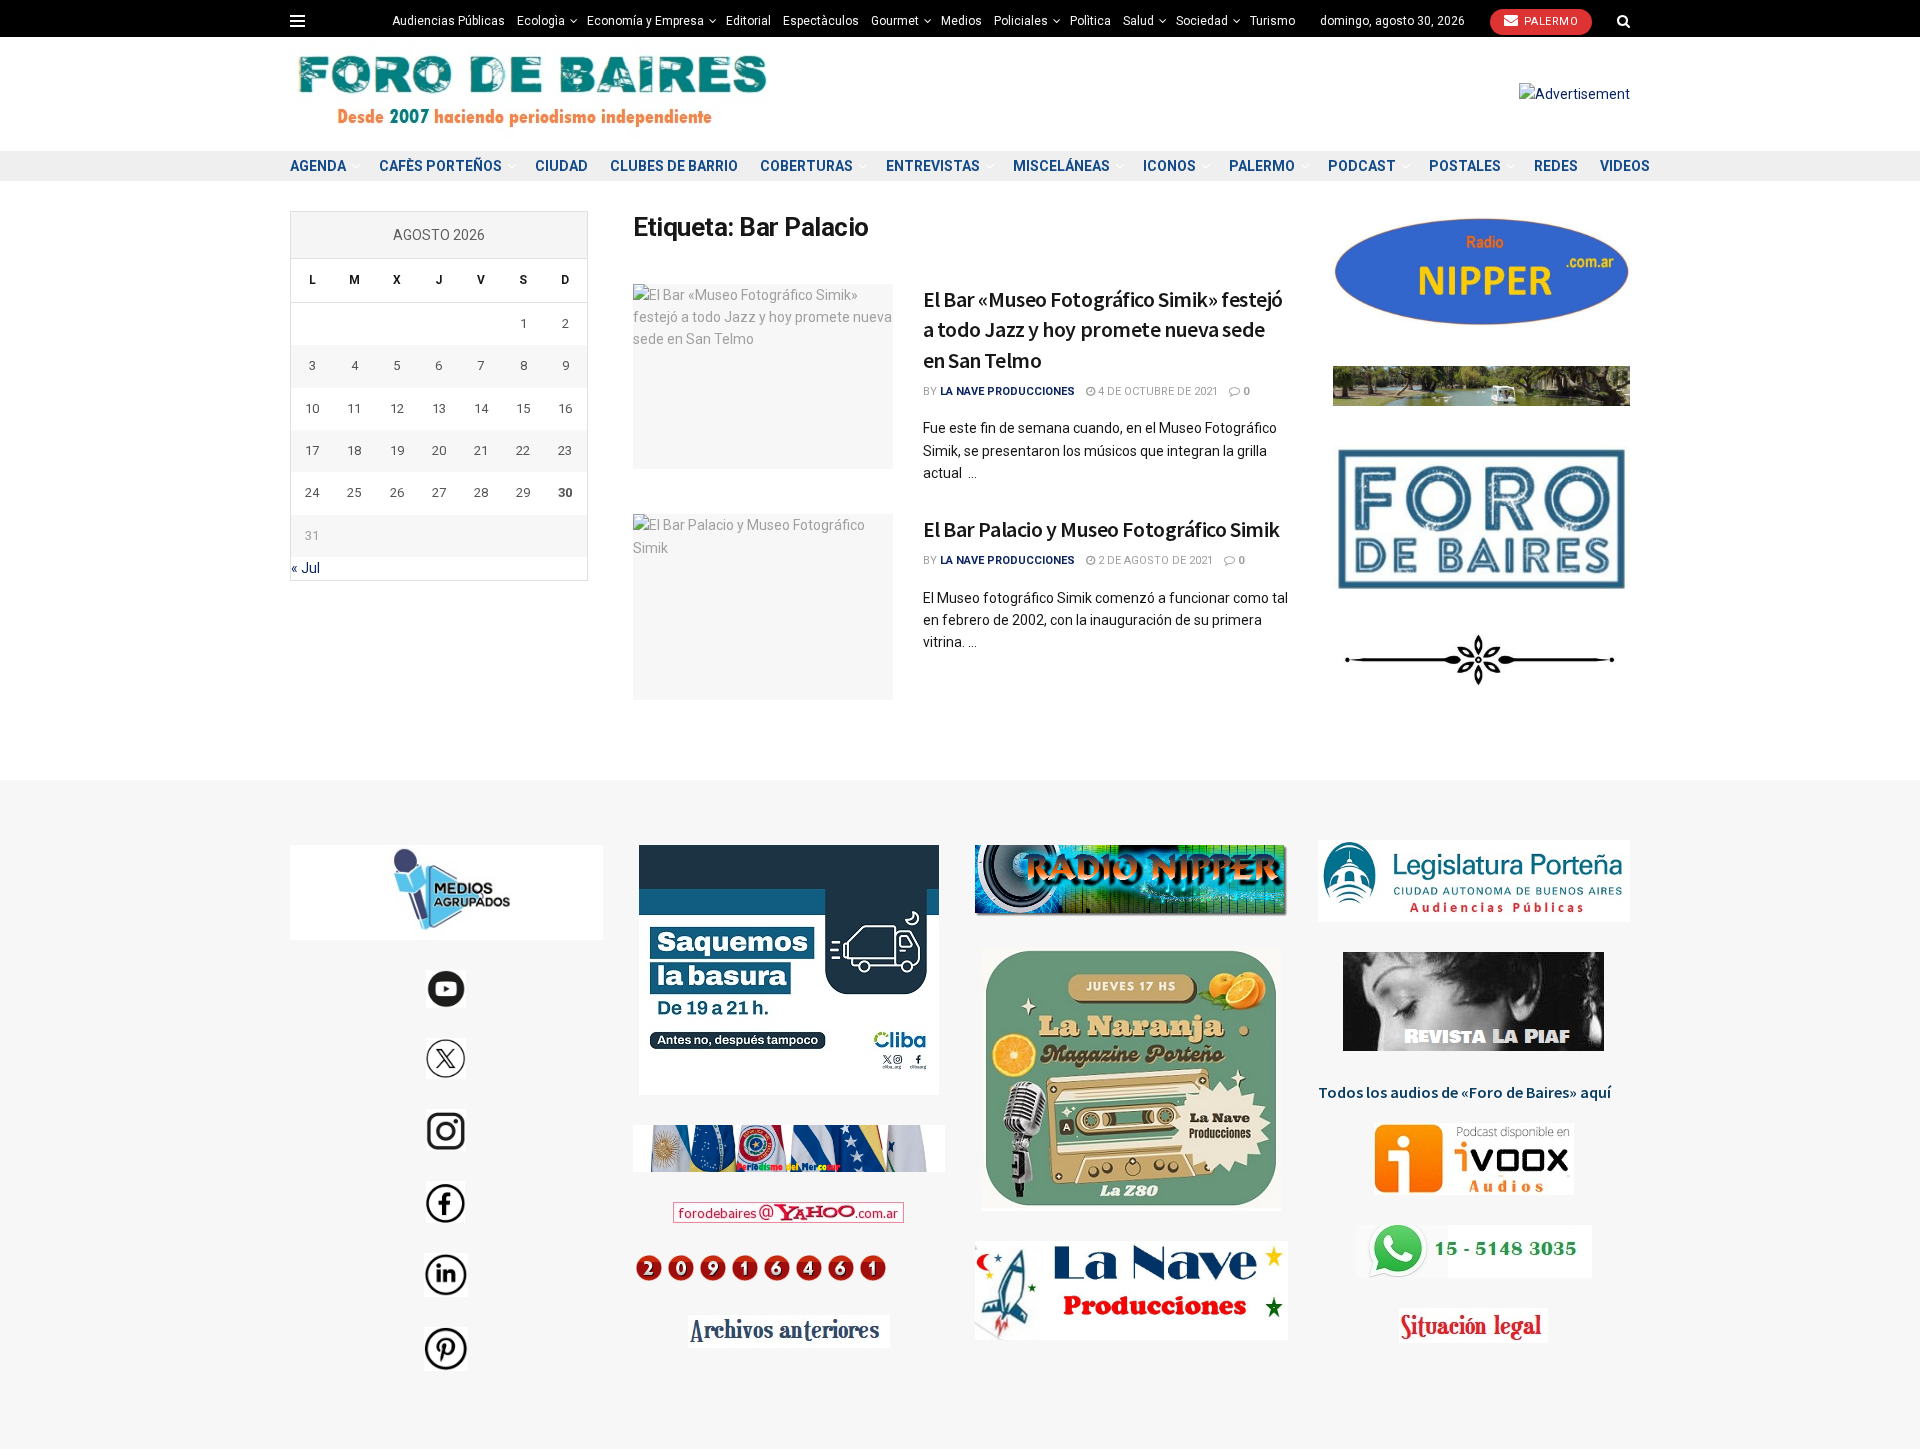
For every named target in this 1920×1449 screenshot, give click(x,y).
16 (565, 408)
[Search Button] (1623, 21)
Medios (961, 21)
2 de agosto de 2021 (1154, 560)
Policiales (1021, 21)
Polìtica (1090, 21)
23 (565, 450)
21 (481, 450)
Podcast (1362, 166)
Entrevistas (933, 166)
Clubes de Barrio (674, 166)
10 (312, 408)
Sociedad (1202, 21)
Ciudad (561, 166)
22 (523, 450)
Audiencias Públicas (448, 21)
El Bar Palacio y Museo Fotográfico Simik (1101, 529)
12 (397, 408)
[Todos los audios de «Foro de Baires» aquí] (1474, 1159)
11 (354, 408)
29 (523, 492)
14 (481, 408)
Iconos (1169, 166)
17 (312, 450)
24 (312, 492)
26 (397, 492)
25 (354, 492)
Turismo (1272, 21)
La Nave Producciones (1007, 391)
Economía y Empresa (645, 21)
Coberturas (806, 166)
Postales (1465, 166)
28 (481, 492)
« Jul (305, 568)
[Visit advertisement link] (1574, 94)
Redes (1556, 166)
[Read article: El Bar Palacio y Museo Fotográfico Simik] (763, 607)
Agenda (318, 166)
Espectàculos (821, 21)
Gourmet (895, 21)
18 (354, 450)
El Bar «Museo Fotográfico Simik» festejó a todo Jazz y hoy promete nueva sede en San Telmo (1103, 330)
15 (523, 408)
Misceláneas (1061, 166)
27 (439, 492)
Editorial (748, 21)
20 (439, 450)
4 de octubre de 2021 (1156, 391)
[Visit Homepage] (535, 94)
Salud (1138, 21)
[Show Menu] (297, 21)
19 (397, 450)
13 (439, 408)
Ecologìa (541, 21)
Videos (1625, 166)
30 (565, 492)
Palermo (1549, 21)
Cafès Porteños (440, 166)
